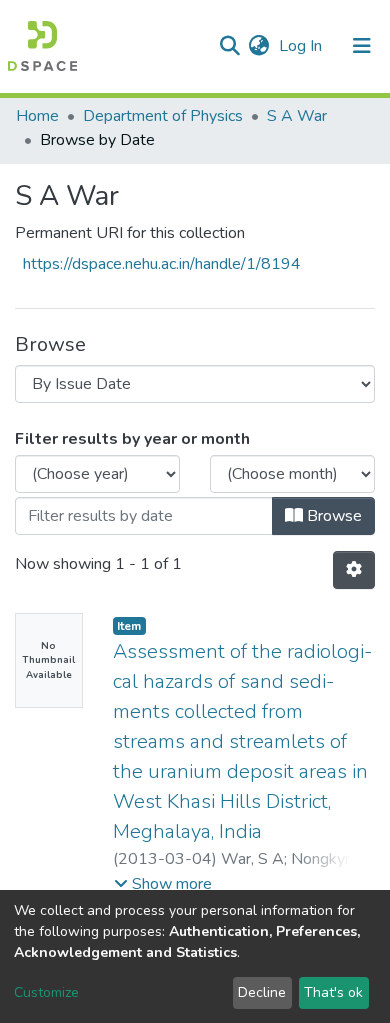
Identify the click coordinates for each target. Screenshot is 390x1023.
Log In (302, 46)
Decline (262, 992)
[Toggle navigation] (362, 46)
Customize (46, 992)
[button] (258, 46)
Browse (332, 516)
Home (37, 116)
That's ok (333, 992)
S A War (297, 116)
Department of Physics (163, 116)
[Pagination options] (354, 570)
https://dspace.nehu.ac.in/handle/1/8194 (162, 264)
